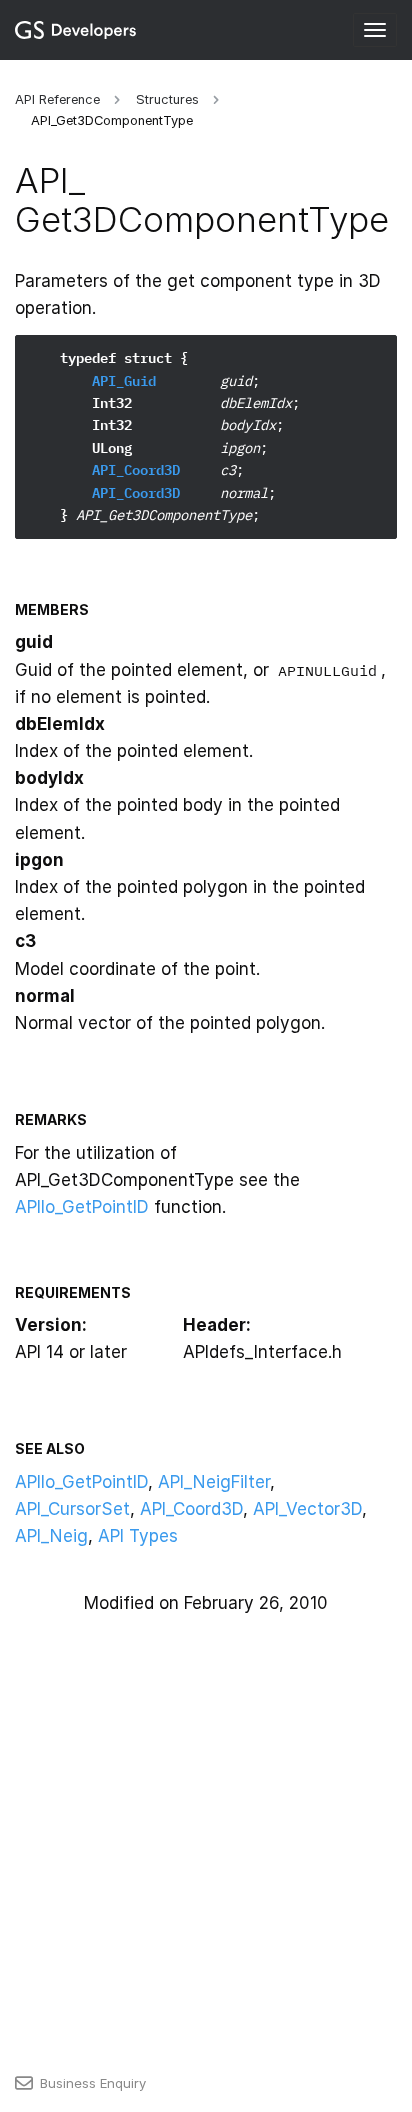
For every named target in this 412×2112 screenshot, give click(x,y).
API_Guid (124, 381)
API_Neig (51, 1536)
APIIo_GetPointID (82, 1207)
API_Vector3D (307, 1509)
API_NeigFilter (214, 1482)
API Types (138, 1536)
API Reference (57, 99)
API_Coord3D (136, 470)
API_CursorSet (72, 1509)
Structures (167, 99)
